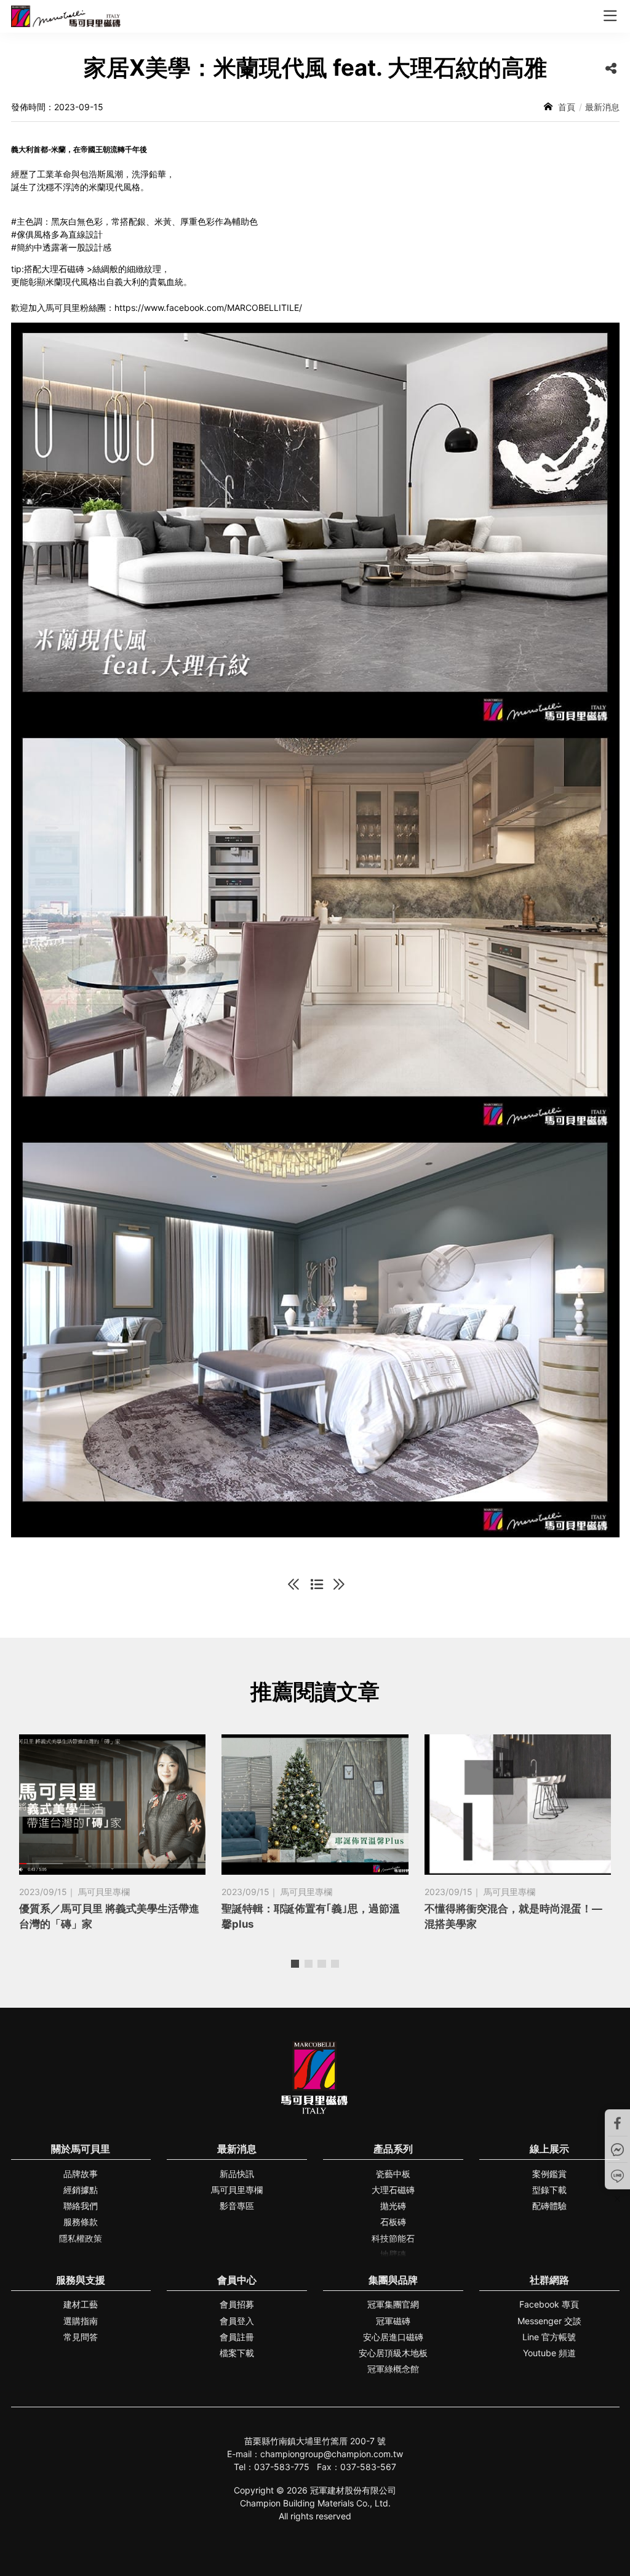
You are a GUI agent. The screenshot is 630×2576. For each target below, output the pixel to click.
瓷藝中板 (393, 2174)
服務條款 (81, 2222)
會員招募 (237, 2304)
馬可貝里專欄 (237, 2190)
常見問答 (81, 2337)
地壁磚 (393, 2254)
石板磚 (393, 2222)
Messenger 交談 (549, 2321)
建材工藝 (81, 2304)
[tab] (295, 1964)
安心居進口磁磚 (393, 2337)
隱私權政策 (81, 2238)
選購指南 (81, 2321)
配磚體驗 (549, 2206)
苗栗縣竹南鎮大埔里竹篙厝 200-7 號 (315, 2441)
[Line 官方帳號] (618, 2176)
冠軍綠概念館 (393, 2369)
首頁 (567, 107)
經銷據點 (81, 2190)
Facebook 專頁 (549, 2304)
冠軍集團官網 (393, 2304)
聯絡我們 (81, 2206)
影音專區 (237, 2206)
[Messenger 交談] (618, 2149)
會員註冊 (237, 2337)
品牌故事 (81, 2174)
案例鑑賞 (549, 2174)
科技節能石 (393, 2238)
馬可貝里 (66, 16)
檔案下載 (237, 2353)
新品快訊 (237, 2174)
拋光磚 (393, 2206)
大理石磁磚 (393, 2190)
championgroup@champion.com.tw (332, 2454)
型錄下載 (549, 2190)
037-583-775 (282, 2467)
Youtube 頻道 (549, 2353)
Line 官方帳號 (549, 2337)
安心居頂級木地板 (393, 2353)
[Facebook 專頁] (618, 2123)
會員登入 (237, 2321)
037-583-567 (368, 2467)
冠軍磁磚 (393, 2321)
